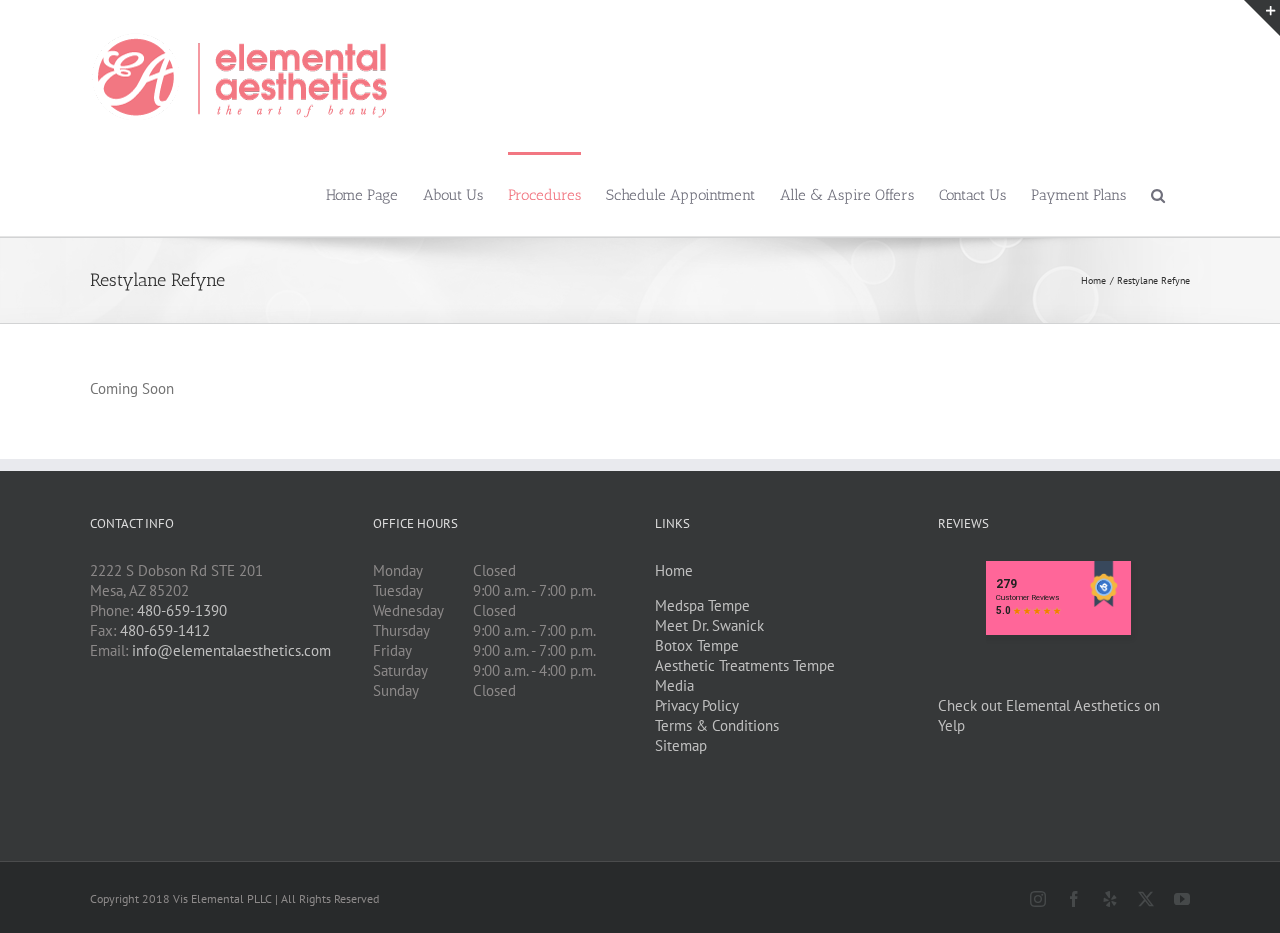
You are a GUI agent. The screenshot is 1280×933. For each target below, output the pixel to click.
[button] (1158, 194)
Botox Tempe (697, 645)
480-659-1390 (182, 610)
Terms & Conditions (717, 725)
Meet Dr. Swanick (709, 625)
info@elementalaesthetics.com (231, 650)
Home (674, 570)
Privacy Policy (697, 705)
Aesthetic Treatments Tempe (745, 665)
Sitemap (681, 745)
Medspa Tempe (702, 605)
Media (674, 685)
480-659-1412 (165, 630)
